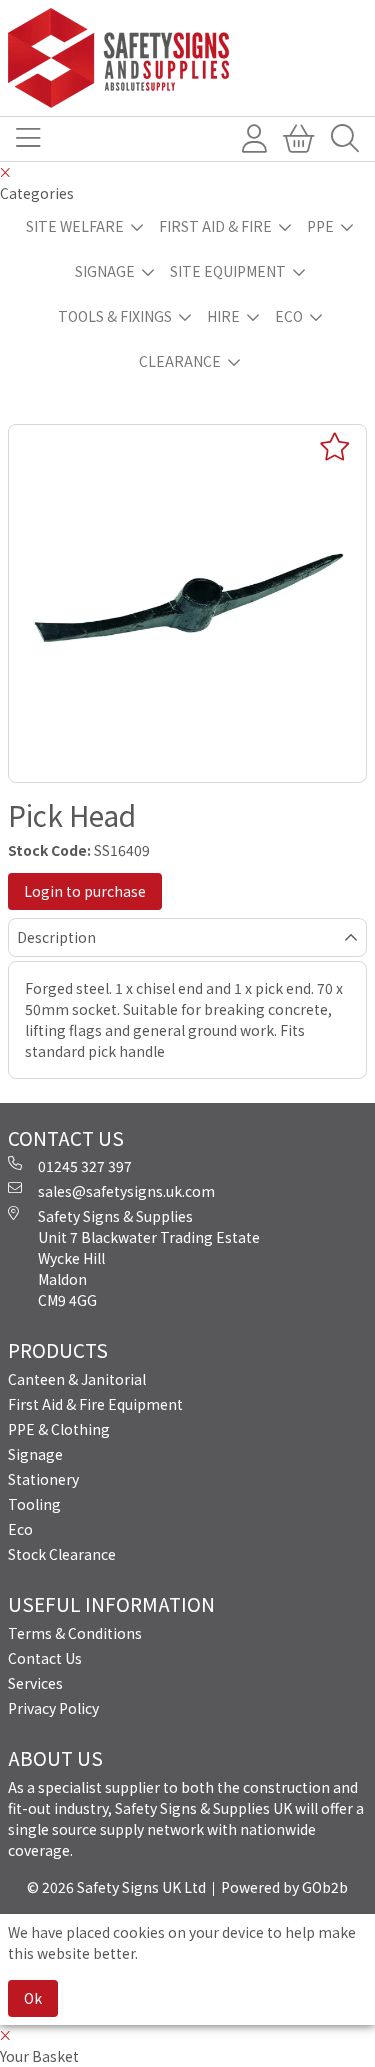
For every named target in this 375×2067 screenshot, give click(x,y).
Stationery (43, 1479)
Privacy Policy (53, 1708)
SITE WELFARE (75, 226)
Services (35, 1683)
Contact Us (45, 1658)
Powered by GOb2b (284, 1887)
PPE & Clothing (59, 1429)
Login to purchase (85, 891)
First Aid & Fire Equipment (95, 1404)
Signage (35, 1454)
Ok (33, 1998)
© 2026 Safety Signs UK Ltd (116, 1887)
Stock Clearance (62, 1554)
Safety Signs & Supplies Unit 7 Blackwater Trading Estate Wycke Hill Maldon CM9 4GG (149, 1258)
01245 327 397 (85, 1166)
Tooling (34, 1504)
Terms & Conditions (75, 1633)
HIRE (223, 316)
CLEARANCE (180, 361)
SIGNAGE (105, 271)
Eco (20, 1529)
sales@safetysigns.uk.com (126, 1191)
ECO (289, 316)
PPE (320, 226)
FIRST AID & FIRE (215, 226)
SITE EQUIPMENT (228, 271)
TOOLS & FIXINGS (115, 316)
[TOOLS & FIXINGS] (187, 58)
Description (56, 937)
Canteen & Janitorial (77, 1379)
